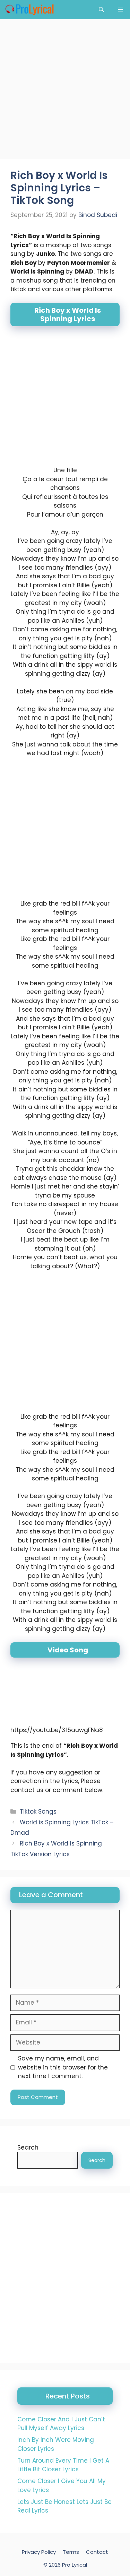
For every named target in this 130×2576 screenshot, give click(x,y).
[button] (101, 10)
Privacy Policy (39, 2552)
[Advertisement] (65, 91)
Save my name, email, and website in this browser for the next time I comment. (63, 2067)
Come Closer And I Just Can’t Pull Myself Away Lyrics (61, 2424)
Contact (97, 2552)
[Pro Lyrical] (29, 10)
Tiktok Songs (38, 1812)
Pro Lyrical (75, 2565)
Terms (71, 2552)
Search (28, 2147)
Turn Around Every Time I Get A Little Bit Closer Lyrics (63, 2465)
